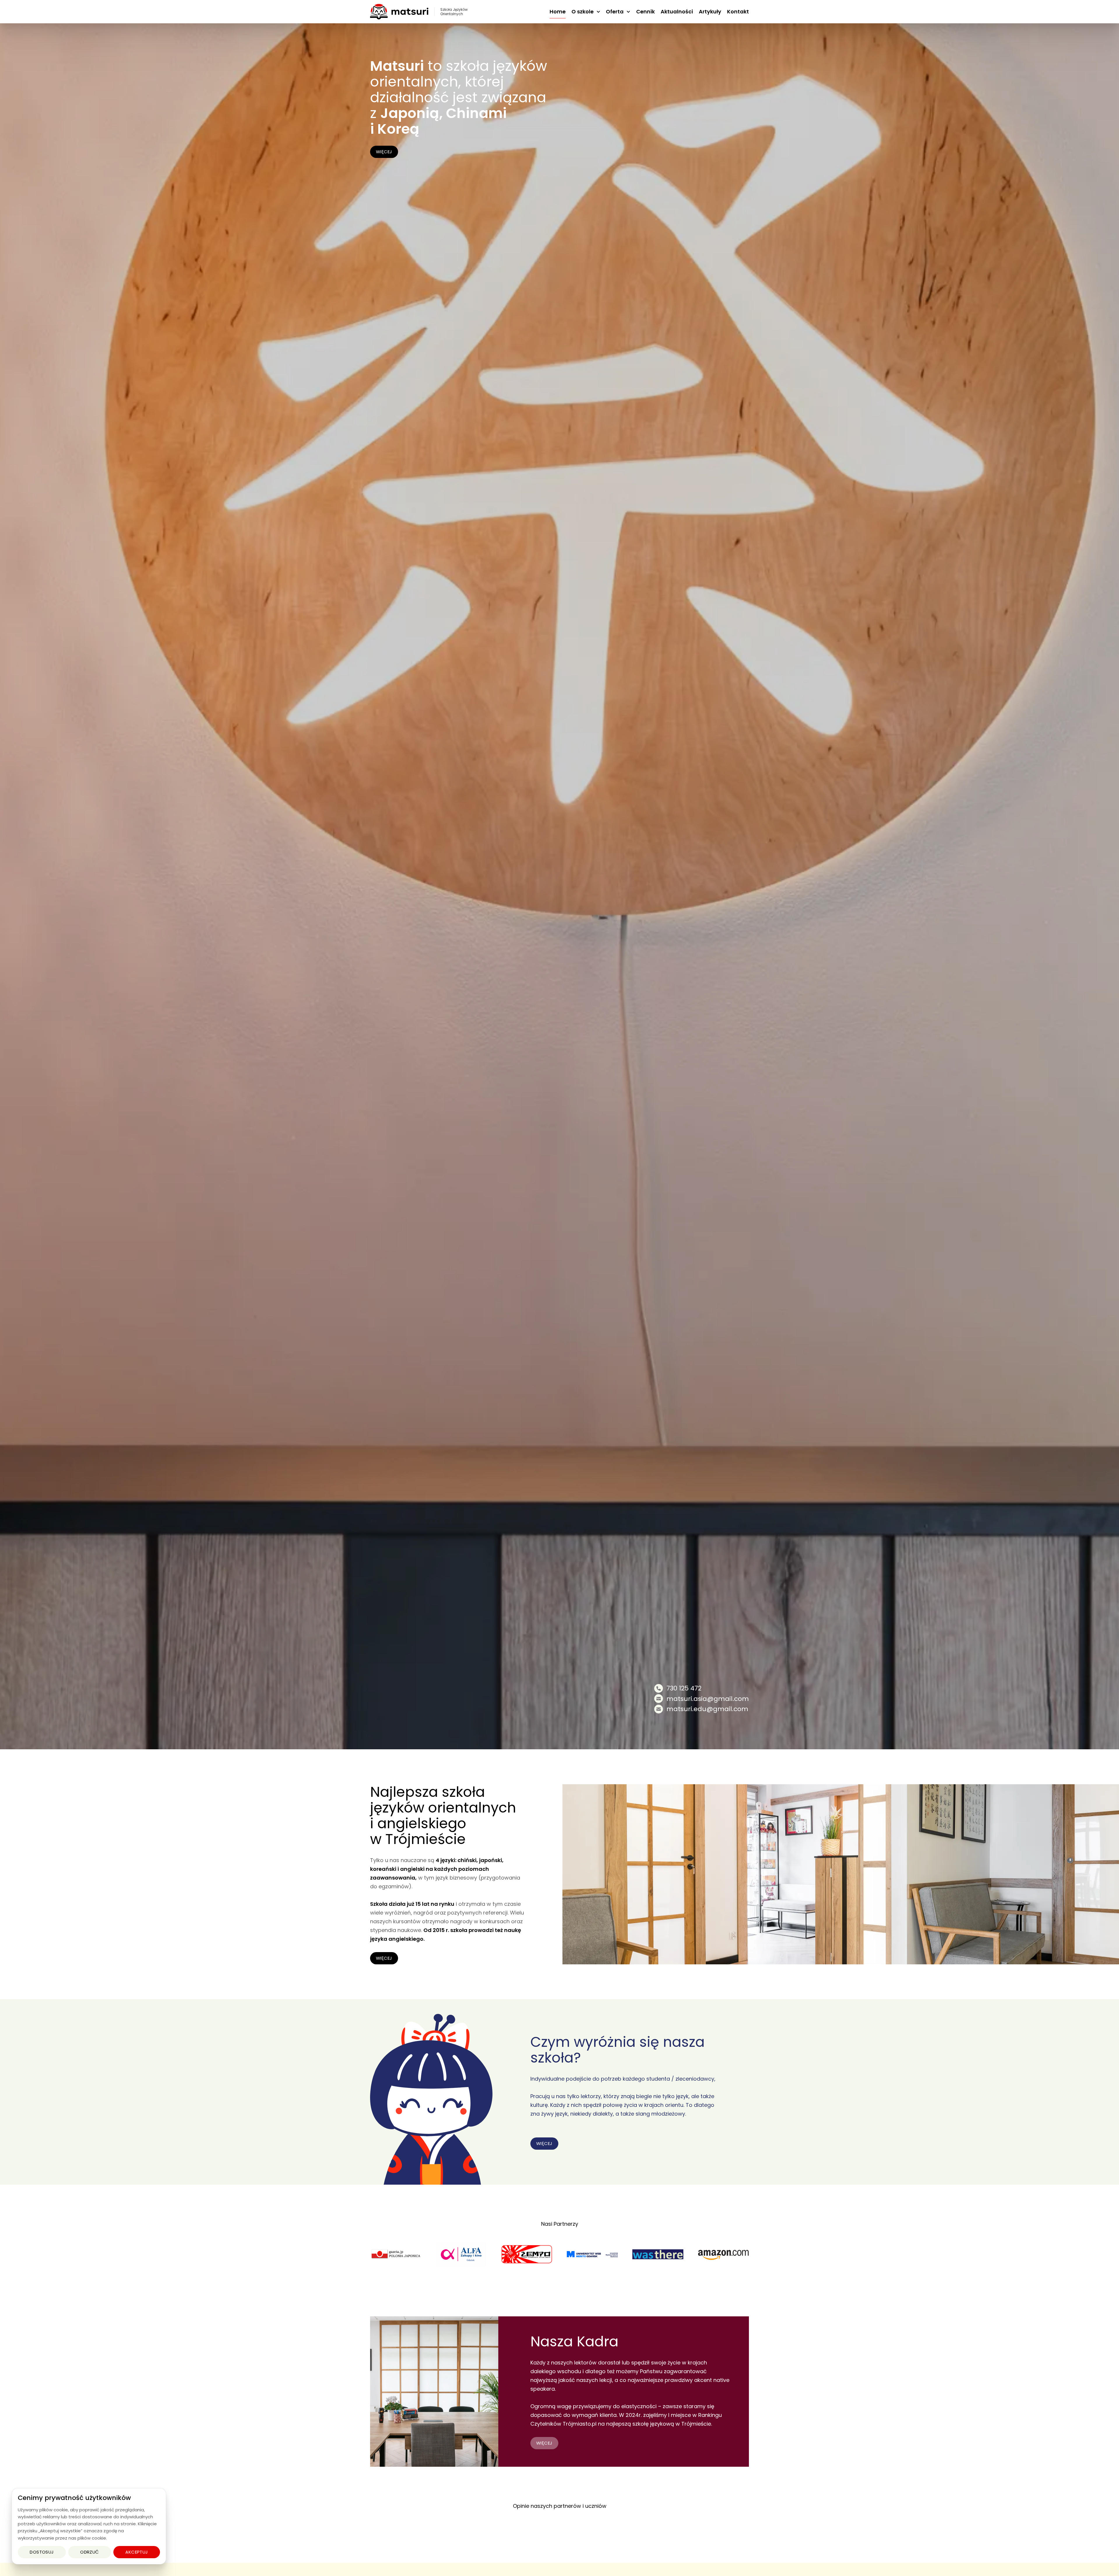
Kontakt (738, 12)
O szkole (583, 12)
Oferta (615, 12)
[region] (89, 2526)
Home (558, 12)
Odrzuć (90, 2552)
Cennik (645, 12)
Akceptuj (137, 2552)
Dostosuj (42, 2552)
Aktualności (677, 12)
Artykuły (710, 12)
